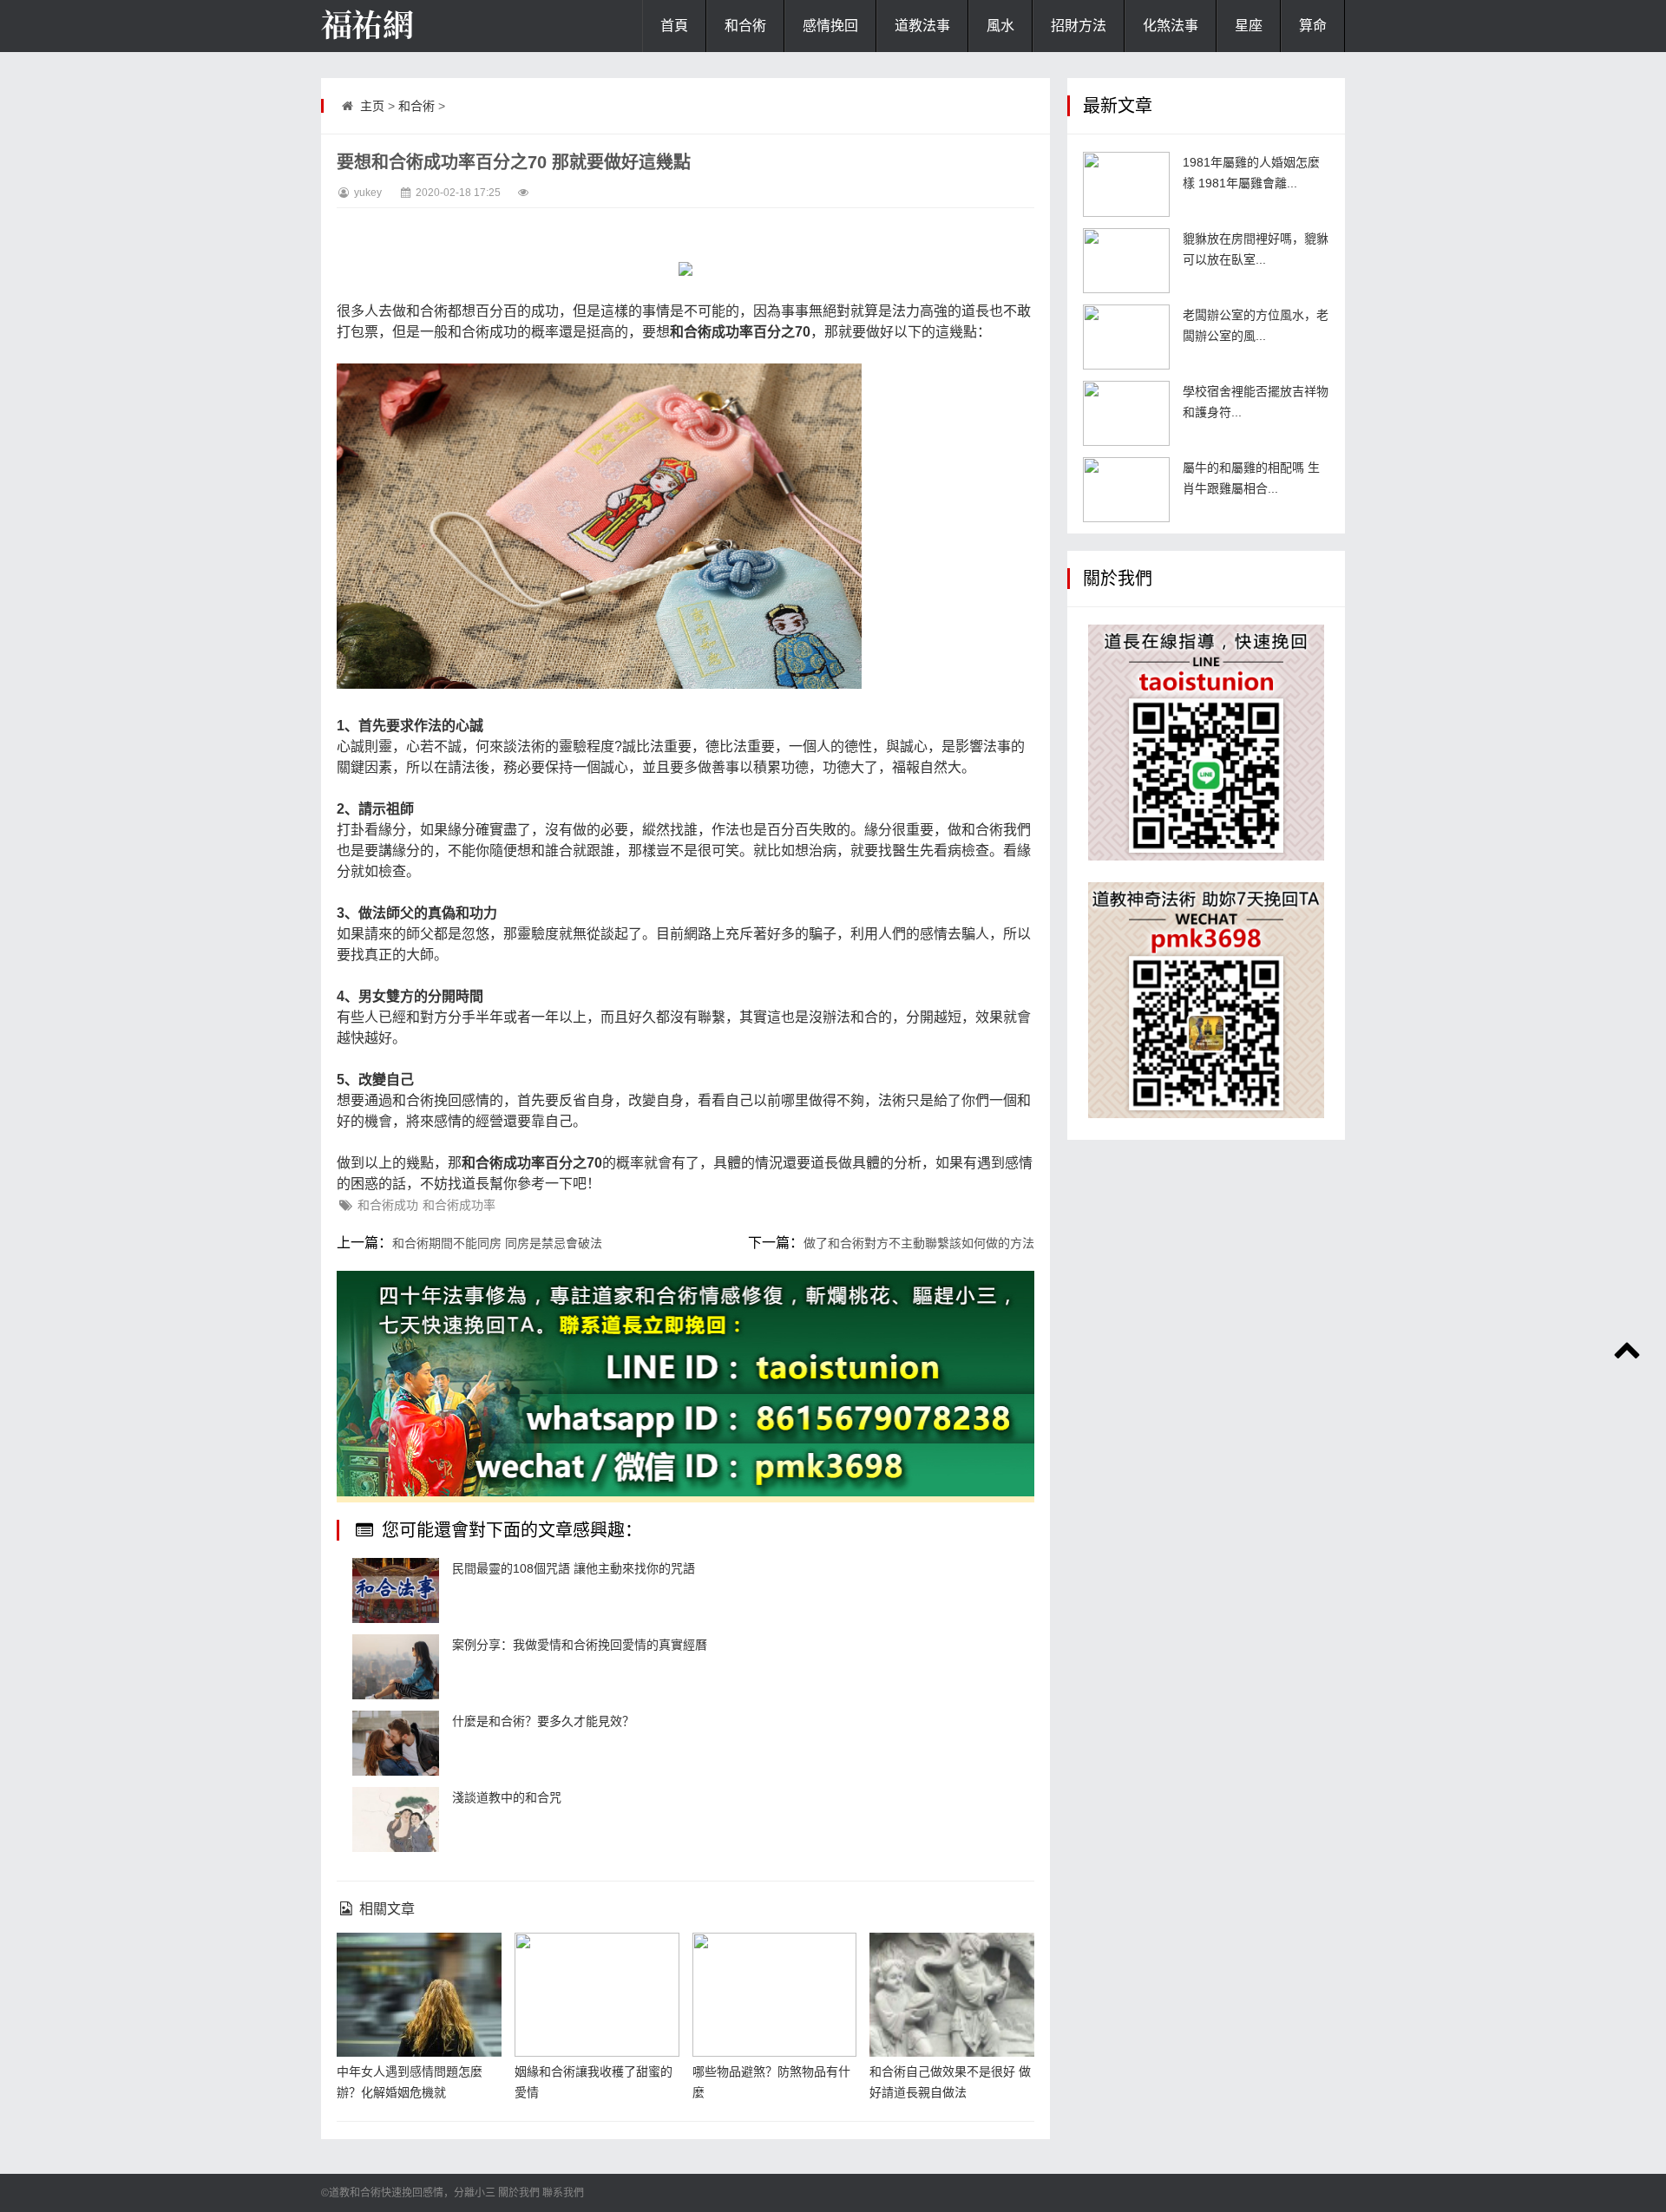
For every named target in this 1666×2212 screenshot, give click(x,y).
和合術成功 (388, 1205)
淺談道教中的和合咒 (507, 1797)
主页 (372, 106)
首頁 (674, 26)
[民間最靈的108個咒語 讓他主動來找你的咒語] (396, 1590)
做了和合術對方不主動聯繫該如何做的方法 (919, 1243)
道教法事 (922, 26)
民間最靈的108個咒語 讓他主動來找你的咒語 (574, 1568)
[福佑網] (408, 26)
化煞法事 (1171, 26)
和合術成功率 (459, 1205)
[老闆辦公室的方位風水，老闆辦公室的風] (1126, 337)
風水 (1000, 26)
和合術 (745, 26)
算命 (1313, 26)
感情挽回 (830, 26)
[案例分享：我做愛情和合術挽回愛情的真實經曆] (396, 1667)
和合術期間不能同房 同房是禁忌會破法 (497, 1243)
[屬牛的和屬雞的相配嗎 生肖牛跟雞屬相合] (1126, 490)
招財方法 (1079, 26)
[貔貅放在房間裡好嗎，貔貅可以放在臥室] (1126, 261)
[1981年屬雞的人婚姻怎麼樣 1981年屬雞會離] (1126, 184)
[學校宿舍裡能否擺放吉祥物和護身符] (1126, 413)
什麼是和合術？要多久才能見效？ (543, 1721)
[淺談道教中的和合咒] (396, 1819)
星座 (1249, 26)
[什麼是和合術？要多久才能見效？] (396, 1743)
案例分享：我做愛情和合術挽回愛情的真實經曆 (580, 1645)
